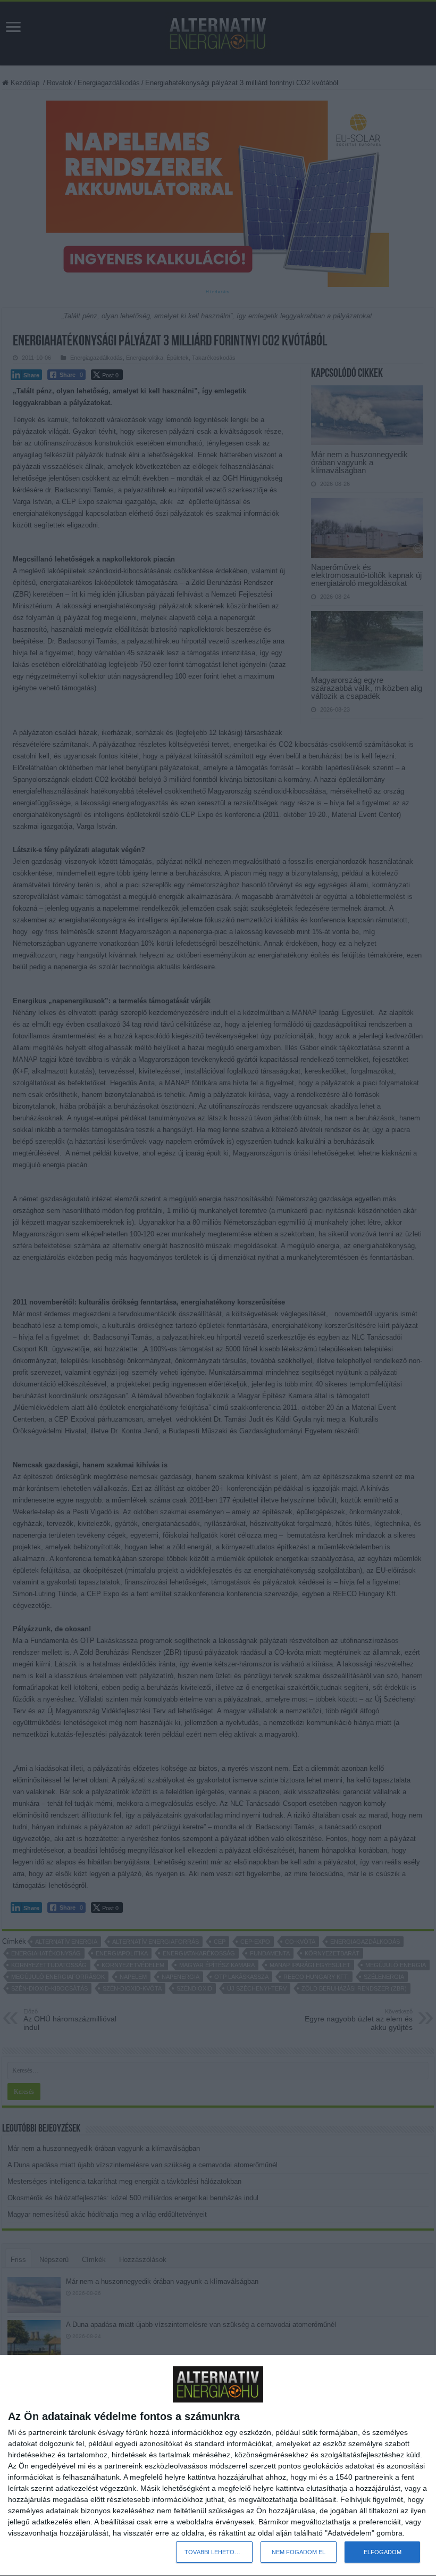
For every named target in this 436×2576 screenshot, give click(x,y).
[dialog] (218, 2466)
